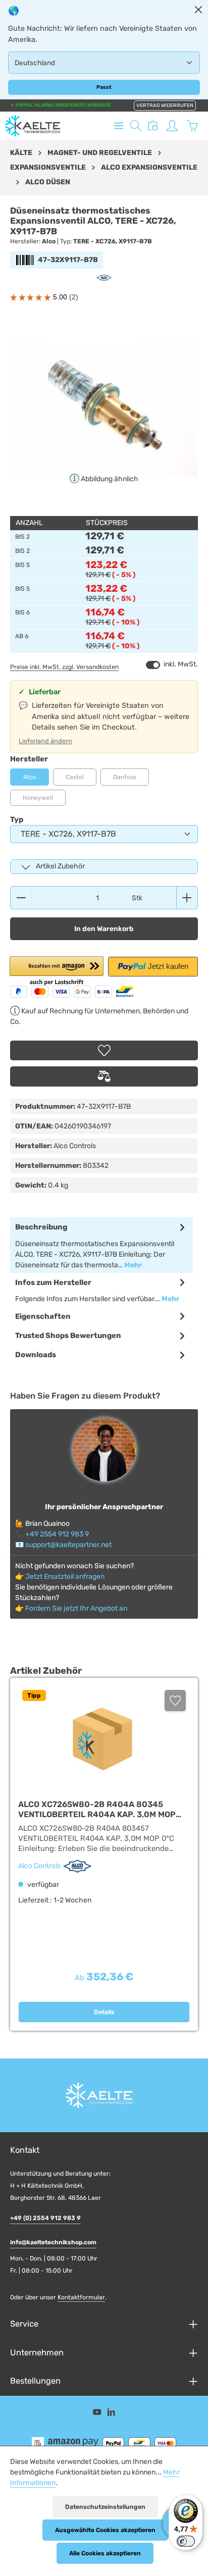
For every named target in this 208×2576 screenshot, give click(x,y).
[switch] (153, 665)
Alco (30, 777)
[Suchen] (136, 126)
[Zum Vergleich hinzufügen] (104, 1076)
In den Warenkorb (104, 929)
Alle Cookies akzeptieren (105, 2553)
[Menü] (119, 126)
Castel (81, 780)
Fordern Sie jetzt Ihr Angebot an (76, 1608)
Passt (104, 87)
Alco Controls (40, 1866)
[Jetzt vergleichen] (153, 126)
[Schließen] (198, 10)
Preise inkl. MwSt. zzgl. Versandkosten (64, 667)
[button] (57, 972)
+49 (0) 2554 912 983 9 (45, 2218)
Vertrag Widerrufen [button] (165, 106)
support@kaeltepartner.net (68, 1545)
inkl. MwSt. (172, 664)
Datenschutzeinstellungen (105, 2507)
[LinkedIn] (111, 2414)
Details (104, 2012)
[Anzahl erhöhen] (187, 898)
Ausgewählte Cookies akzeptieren (105, 2530)
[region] (104, 406)
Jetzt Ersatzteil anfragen (65, 1577)
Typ (17, 819)
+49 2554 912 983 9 (57, 1534)
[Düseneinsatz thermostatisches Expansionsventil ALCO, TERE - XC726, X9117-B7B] (104, 406)
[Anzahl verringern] (21, 898)
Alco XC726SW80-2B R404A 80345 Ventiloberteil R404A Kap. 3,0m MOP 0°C (97, 1809)
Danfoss (131, 780)
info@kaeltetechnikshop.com (53, 2242)
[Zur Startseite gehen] (33, 126)
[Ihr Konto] (172, 126)
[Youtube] (98, 2414)
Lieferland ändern (45, 741)
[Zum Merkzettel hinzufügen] (104, 1050)
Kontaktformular (81, 2297)
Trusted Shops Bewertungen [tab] (68, 1335)
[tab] (101, 1245)
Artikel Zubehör (60, 866)
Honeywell (44, 800)
